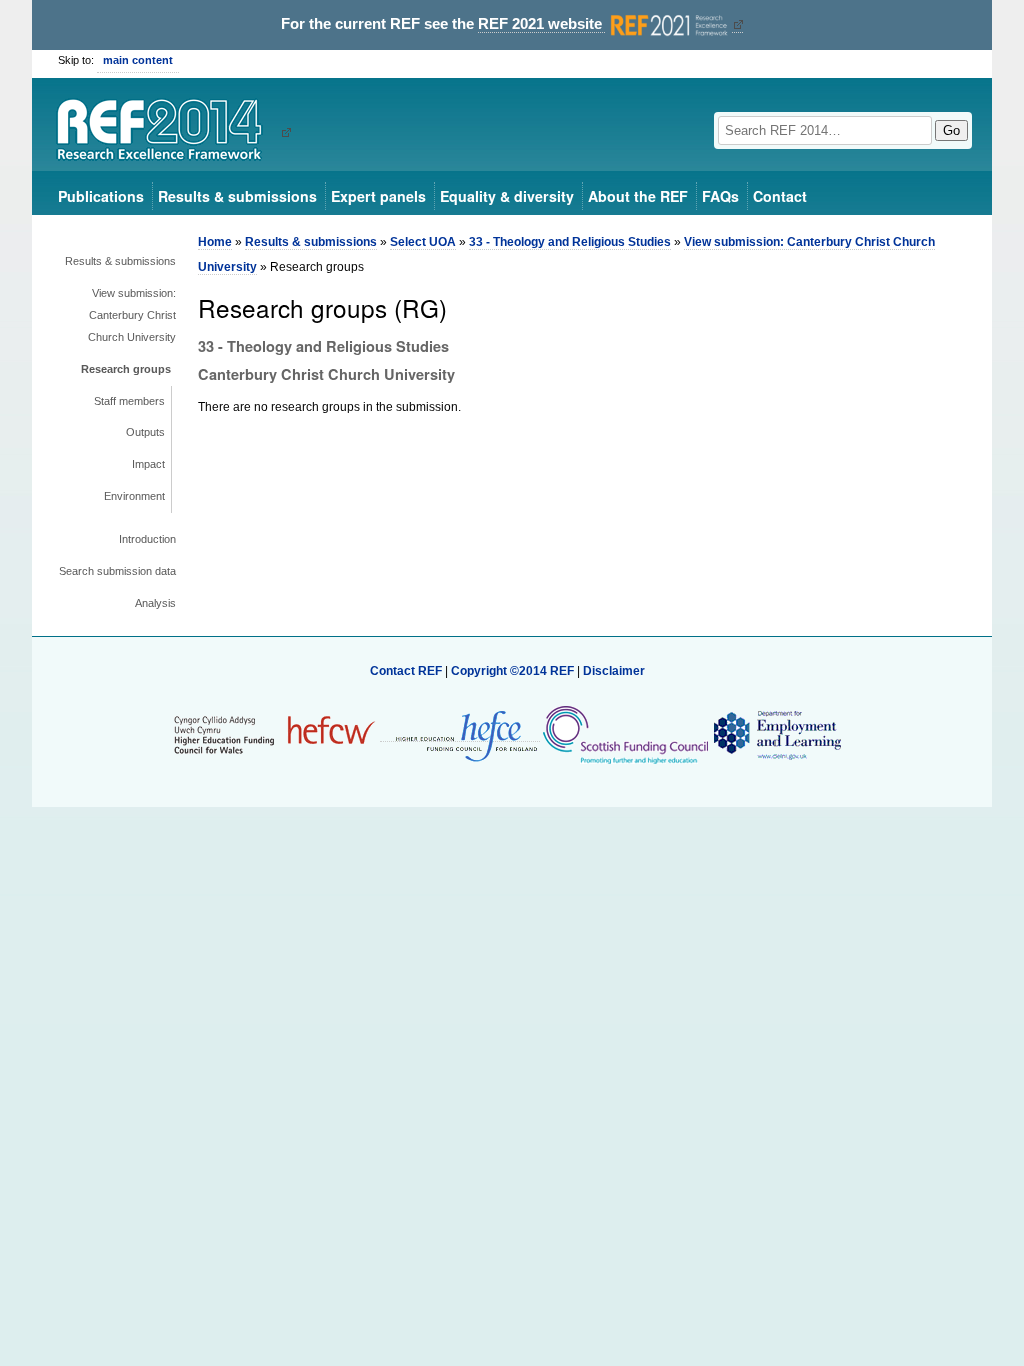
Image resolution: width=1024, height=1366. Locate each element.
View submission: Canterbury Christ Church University (132, 315)
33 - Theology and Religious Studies (570, 242)
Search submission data (117, 571)
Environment (134, 496)
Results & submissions (237, 196)
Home (215, 242)
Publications (101, 196)
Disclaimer (614, 671)
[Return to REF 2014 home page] (166, 132)
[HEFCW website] (274, 734)
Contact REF (406, 671)
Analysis (155, 603)
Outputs (145, 432)
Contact (780, 196)
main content (138, 60)
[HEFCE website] (460, 734)
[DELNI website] (776, 734)
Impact (148, 464)
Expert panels (378, 196)
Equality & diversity (507, 196)
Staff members (129, 401)
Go (951, 130)
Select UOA (423, 242)
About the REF (638, 196)
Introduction (147, 539)
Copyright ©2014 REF (514, 671)
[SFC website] (625, 734)
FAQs (720, 196)
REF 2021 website (542, 24)
